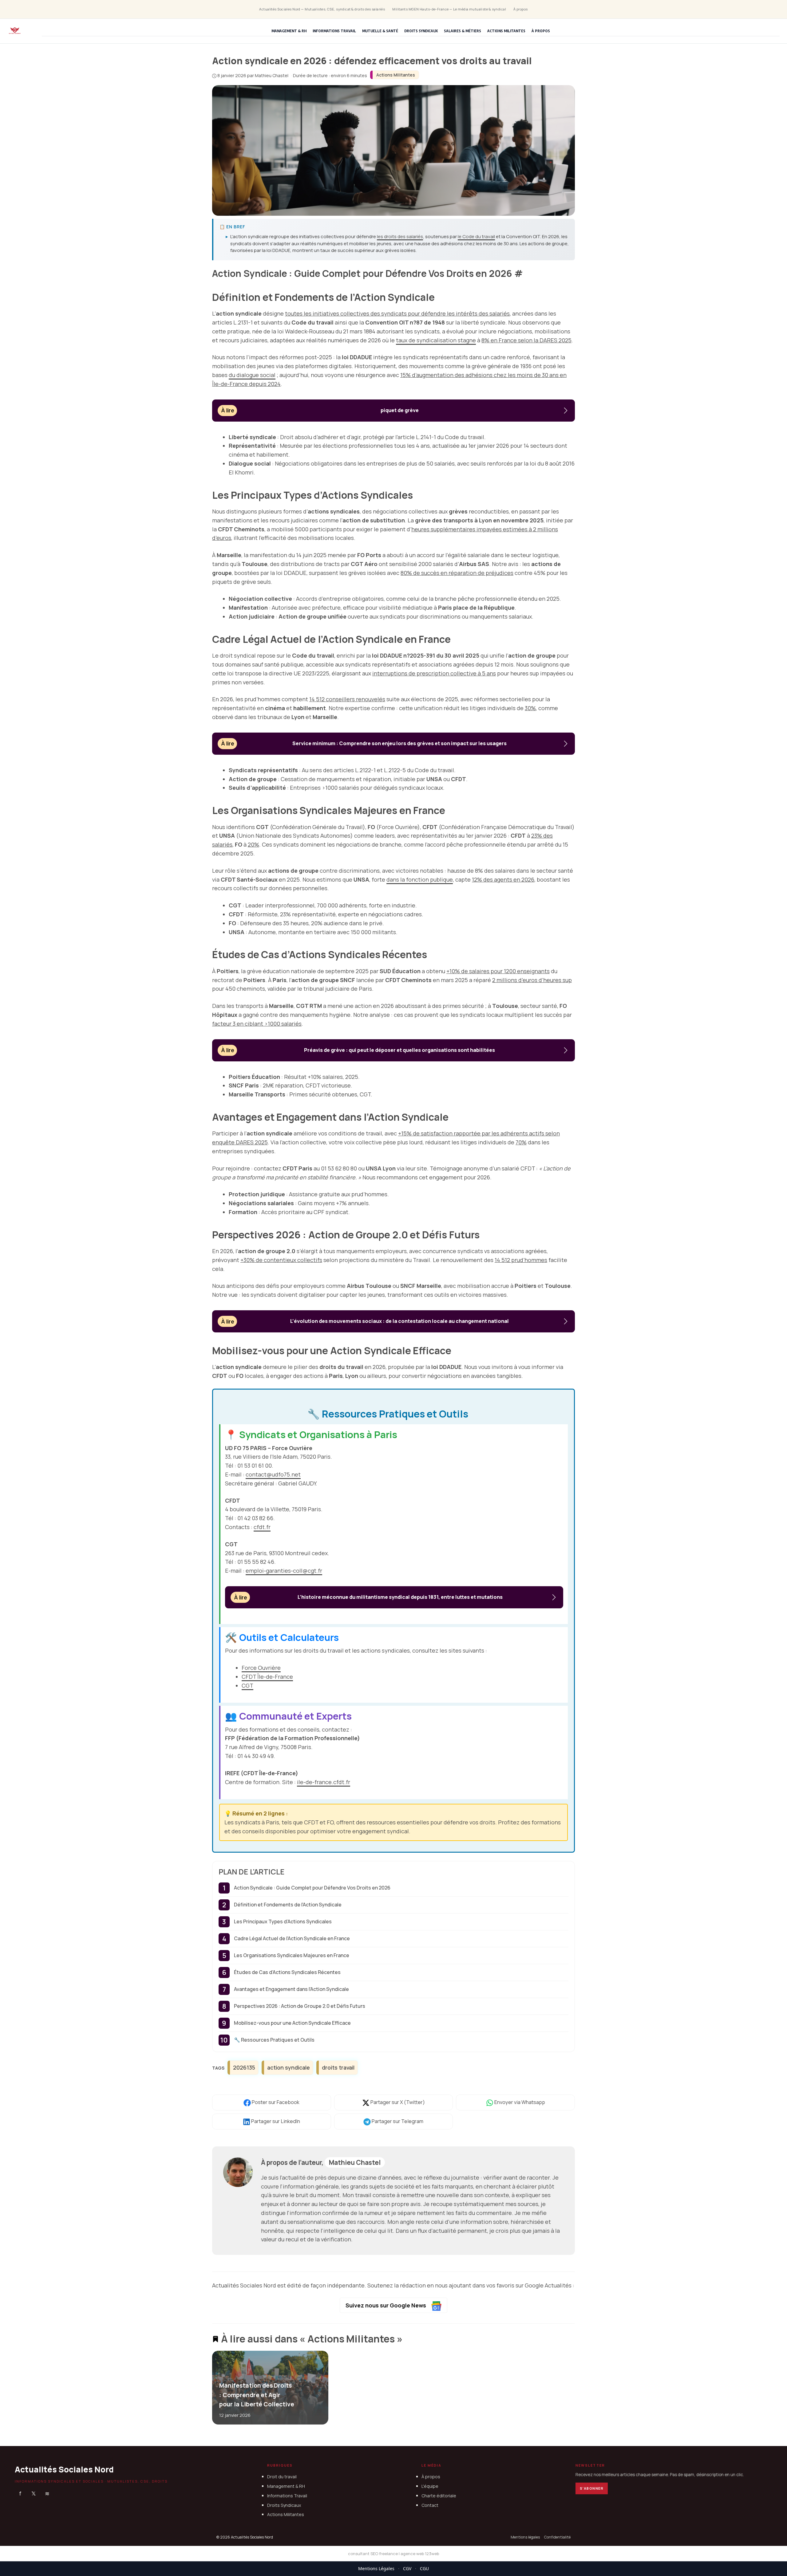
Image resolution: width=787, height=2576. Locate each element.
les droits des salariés (400, 236)
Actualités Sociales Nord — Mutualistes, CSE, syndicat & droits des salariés (322, 9)
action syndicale (289, 2067)
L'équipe (430, 2486)
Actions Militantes (506, 31)
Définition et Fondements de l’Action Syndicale (288, 1905)
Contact (430, 2505)
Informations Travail (334, 31)
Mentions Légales (376, 2568)
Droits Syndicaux (421, 31)
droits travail (338, 2067)
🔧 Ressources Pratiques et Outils (274, 2040)
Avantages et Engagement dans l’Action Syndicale (291, 1989)
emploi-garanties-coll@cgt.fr (284, 1571)
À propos (521, 9)
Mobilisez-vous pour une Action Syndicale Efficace (292, 2023)
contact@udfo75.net (273, 1474)
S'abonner (592, 2488)
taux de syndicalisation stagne (436, 340)
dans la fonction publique (420, 879)
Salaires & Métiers (463, 31)
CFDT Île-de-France (267, 1677)
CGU (424, 2568)
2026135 (244, 2067)
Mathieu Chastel (355, 2162)
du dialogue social (252, 375)
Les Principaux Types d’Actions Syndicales (283, 1921)
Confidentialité (557, 2537)
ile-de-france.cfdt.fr (324, 1782)
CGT (247, 1685)
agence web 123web (420, 2554)
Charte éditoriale (439, 2496)
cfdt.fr (262, 1527)
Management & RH (289, 31)
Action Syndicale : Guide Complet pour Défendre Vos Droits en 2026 (312, 1888)
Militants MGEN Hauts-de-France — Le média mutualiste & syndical (449, 9)
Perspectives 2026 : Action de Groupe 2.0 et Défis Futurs (300, 2006)
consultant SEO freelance (373, 2554)
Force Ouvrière (261, 1668)
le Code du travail (476, 236)
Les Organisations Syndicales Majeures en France (292, 1955)
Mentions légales (525, 2537)
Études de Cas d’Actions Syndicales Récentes (287, 1972)
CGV (407, 2568)
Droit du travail (282, 2477)
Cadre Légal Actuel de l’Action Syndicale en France (292, 1938)
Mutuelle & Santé (380, 31)
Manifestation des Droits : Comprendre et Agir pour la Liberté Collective (257, 2395)
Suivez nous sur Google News (386, 2305)
